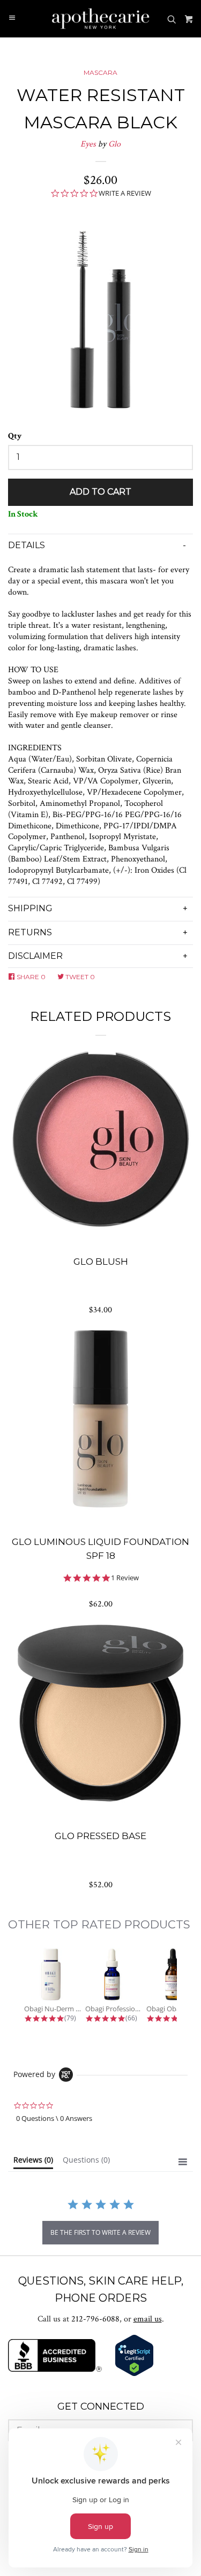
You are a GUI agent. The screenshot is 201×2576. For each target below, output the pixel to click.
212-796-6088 (95, 2319)
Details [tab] (27, 545)
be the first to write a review (100, 2232)
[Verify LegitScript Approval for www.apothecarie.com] (134, 2374)
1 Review (125, 1578)
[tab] (33, 2162)
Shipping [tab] (30, 908)
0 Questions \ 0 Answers (54, 2118)
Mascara (100, 72)
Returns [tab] (30, 932)
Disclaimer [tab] (35, 956)
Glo (114, 144)
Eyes (88, 144)
